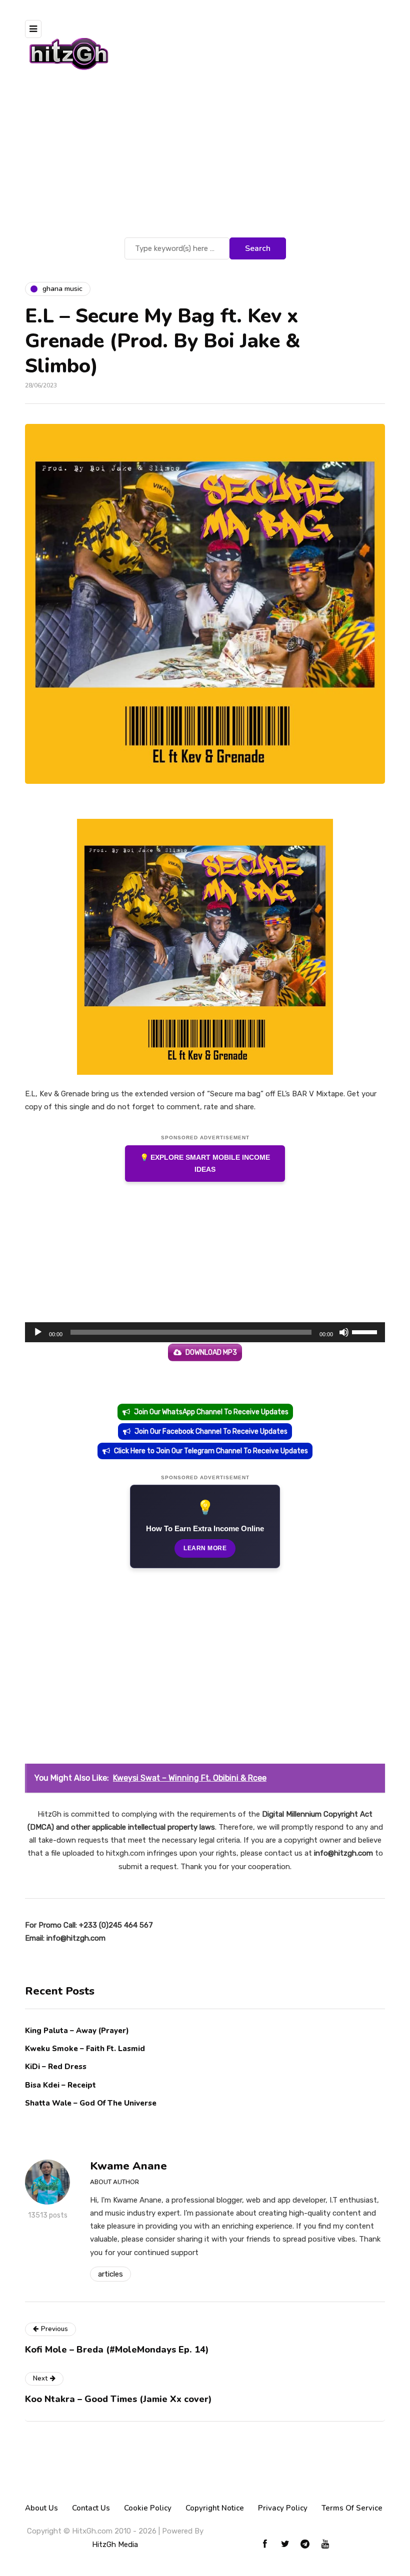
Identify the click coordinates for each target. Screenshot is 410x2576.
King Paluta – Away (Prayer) (77, 2031)
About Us (41, 2508)
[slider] (366, 1331)
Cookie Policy (148, 2508)
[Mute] (344, 1332)
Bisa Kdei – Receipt (61, 2085)
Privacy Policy (283, 2508)
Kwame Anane (128, 2166)
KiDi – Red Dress (56, 2067)
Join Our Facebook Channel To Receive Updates (211, 1431)
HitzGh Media (115, 2545)
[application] (205, 1332)
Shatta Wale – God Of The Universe (91, 2103)
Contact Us (91, 2508)
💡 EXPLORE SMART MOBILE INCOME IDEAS (205, 1164)
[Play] (38, 1332)
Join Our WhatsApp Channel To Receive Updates (211, 1412)
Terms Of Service (352, 2508)
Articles (110, 2274)
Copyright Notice (215, 2508)
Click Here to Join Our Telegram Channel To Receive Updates (211, 1451)
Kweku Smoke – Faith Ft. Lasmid (85, 2049)
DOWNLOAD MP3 (211, 1352)
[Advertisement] (205, 160)
